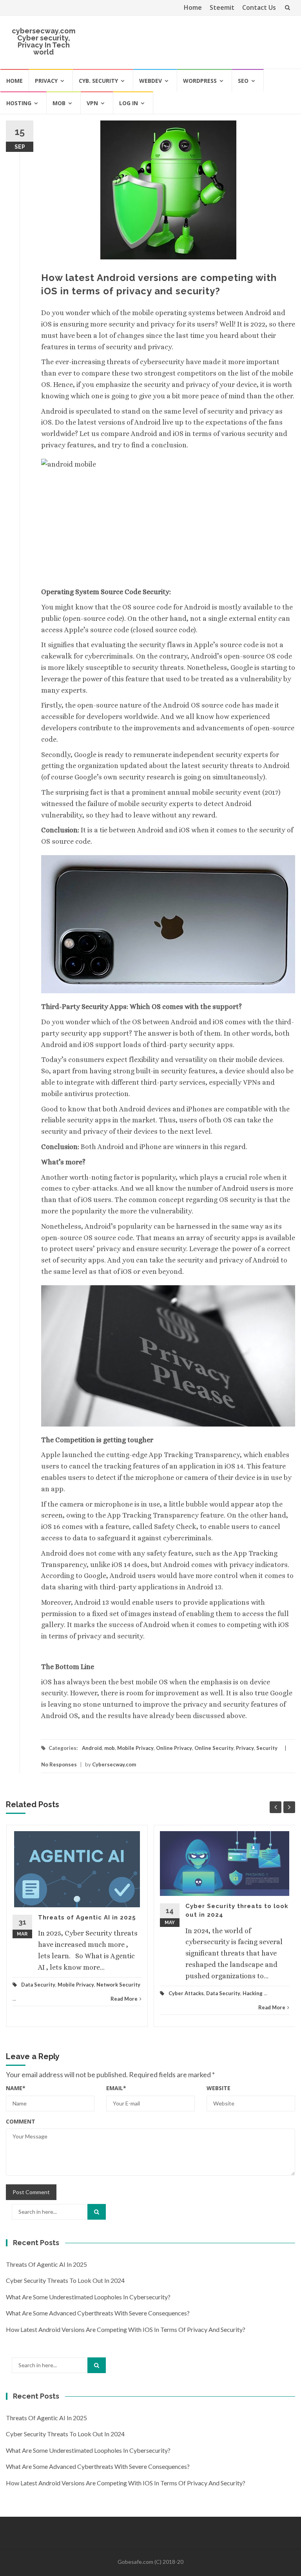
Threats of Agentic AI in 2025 (87, 1917)
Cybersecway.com (114, 1764)
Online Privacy (174, 1748)
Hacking (253, 1993)
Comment (21, 2121)
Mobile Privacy (135, 1748)
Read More (124, 1999)
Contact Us (259, 7)
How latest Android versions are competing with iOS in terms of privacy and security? (126, 2329)
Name (16, 2088)
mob (59, 103)
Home (193, 7)
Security (267, 1748)
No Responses (59, 1764)
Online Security (214, 1748)
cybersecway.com (44, 31)
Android (92, 1748)
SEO (243, 81)
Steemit (222, 7)
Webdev (150, 81)
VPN (92, 103)
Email (116, 2088)
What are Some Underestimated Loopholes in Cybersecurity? (88, 2297)
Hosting (19, 103)
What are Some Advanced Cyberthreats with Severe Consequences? (98, 2313)
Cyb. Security (98, 81)
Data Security (38, 1985)
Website (218, 2088)
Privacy (46, 81)
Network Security (118, 1985)
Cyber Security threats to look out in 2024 (65, 2280)
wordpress (200, 81)
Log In (129, 103)
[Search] (97, 2212)
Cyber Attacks (186, 1993)
